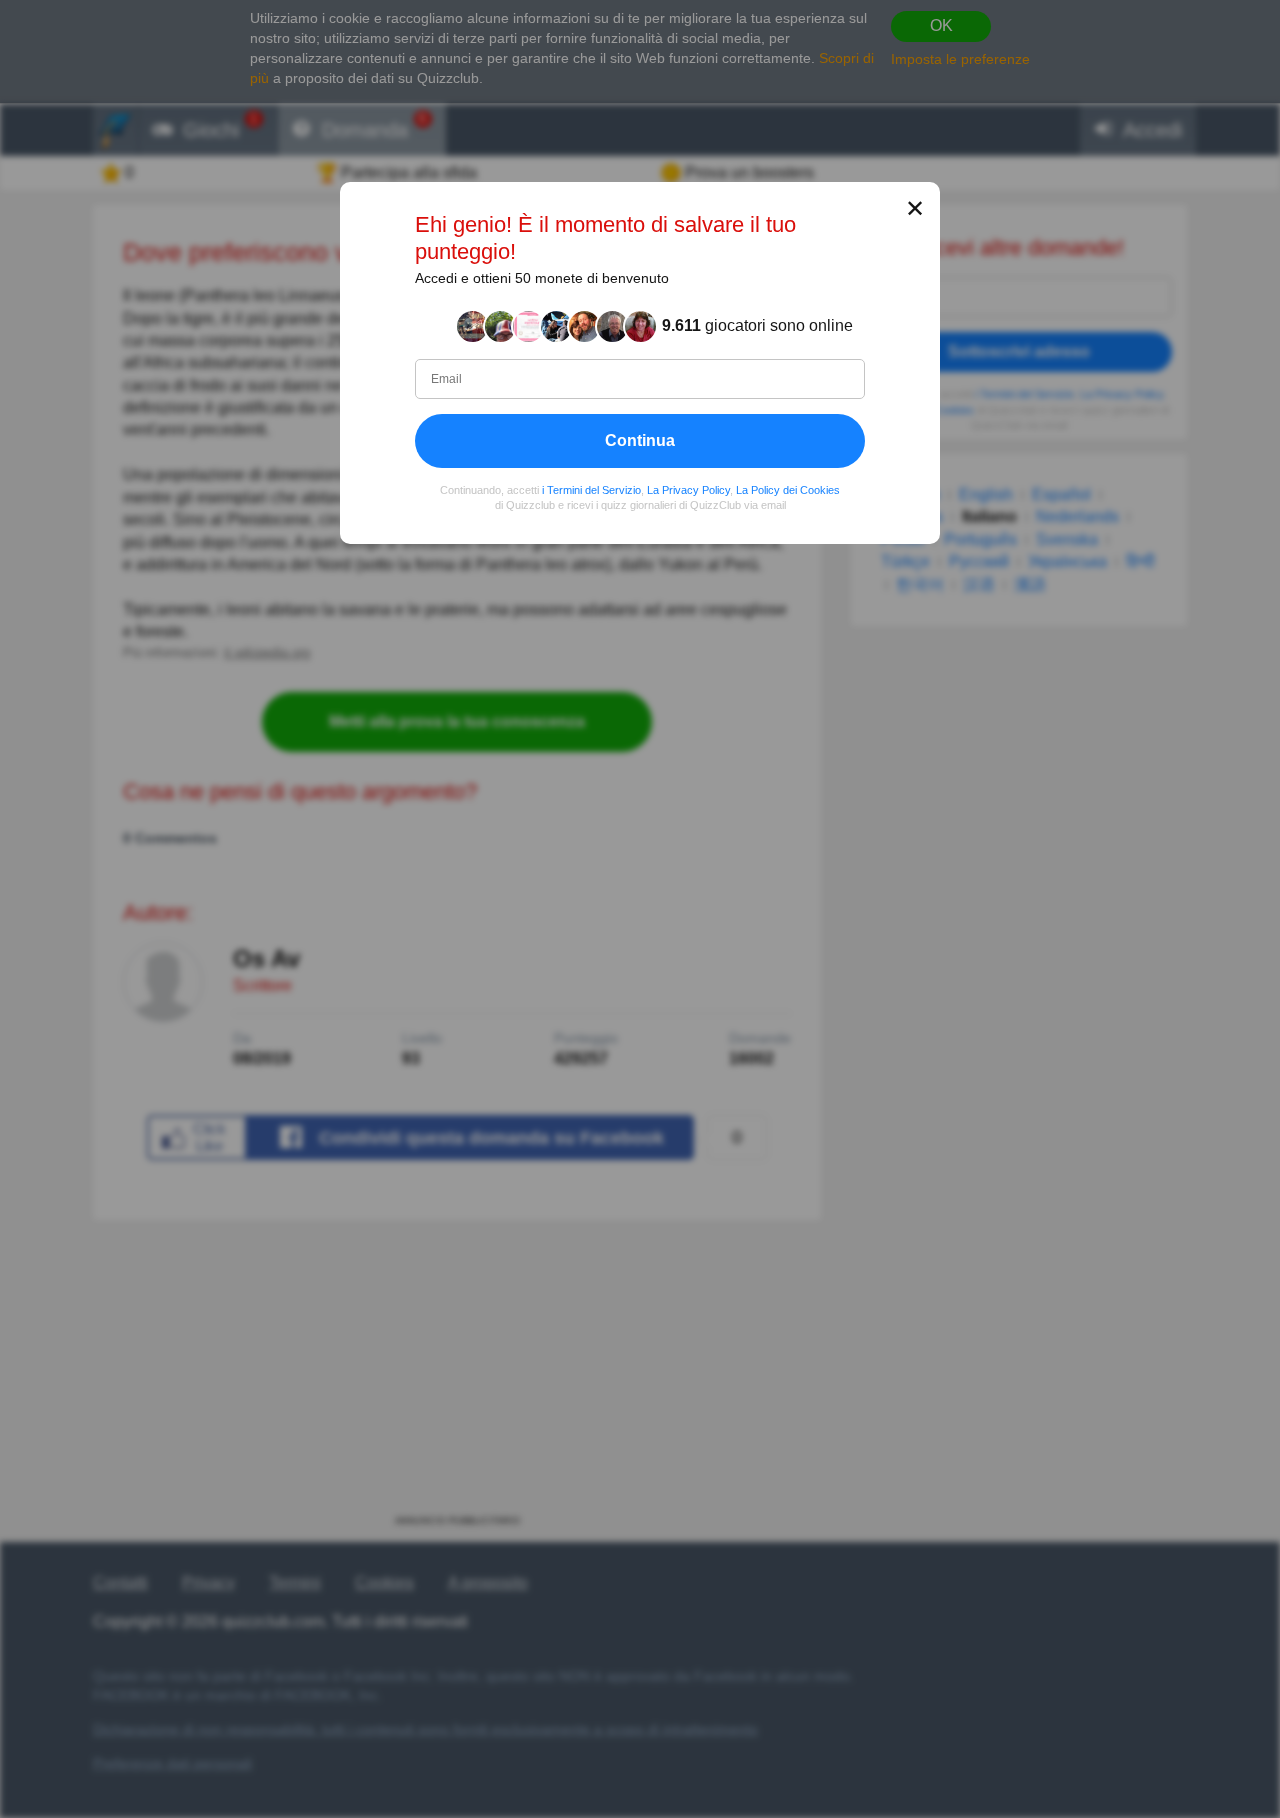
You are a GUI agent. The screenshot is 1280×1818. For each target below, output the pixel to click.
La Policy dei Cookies (788, 489)
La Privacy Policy (688, 489)
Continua (640, 439)
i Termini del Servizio (591, 489)
